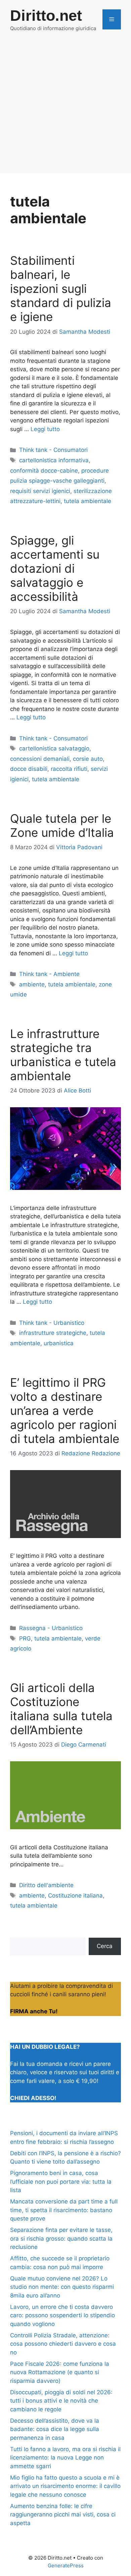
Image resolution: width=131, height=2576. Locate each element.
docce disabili (29, 769)
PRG (25, 1638)
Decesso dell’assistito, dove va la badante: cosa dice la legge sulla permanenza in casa (55, 2429)
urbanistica (59, 1343)
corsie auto (88, 759)
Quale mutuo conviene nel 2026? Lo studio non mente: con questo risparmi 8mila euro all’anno (62, 2287)
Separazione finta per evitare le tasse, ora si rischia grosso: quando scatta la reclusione (61, 2238)
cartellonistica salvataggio (54, 748)
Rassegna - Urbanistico (51, 1628)
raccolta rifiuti (69, 769)
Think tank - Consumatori (53, 450)
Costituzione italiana (75, 1896)
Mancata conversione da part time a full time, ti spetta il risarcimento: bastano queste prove (64, 2210)
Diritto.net (46, 16)
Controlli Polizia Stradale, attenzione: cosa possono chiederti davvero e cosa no (63, 2344)
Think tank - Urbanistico (52, 1323)
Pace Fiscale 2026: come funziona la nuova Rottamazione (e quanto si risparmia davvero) (60, 2372)
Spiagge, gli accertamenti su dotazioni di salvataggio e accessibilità (55, 568)
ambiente (32, 984)
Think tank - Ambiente (49, 974)
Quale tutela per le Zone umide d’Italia (62, 825)
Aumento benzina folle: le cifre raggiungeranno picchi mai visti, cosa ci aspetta (63, 2515)
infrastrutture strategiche (53, 1333)
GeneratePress (66, 2565)
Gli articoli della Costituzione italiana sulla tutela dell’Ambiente (61, 1709)
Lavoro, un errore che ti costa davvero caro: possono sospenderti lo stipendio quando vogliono (62, 2315)
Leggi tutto (45, 429)
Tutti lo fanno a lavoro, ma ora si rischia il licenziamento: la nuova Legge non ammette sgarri (65, 2458)
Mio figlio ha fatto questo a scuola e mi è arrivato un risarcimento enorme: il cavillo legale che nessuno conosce (65, 2486)
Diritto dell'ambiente (46, 1885)
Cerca (105, 1946)
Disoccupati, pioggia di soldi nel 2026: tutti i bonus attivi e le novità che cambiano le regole (61, 2401)
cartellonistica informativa (54, 460)
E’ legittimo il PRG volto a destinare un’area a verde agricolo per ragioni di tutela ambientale (65, 1411)
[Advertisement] (65, 108)
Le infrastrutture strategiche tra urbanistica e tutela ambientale (63, 1055)
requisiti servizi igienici (40, 491)
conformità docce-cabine (44, 471)
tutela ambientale (88, 501)
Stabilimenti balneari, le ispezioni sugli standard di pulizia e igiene (61, 289)
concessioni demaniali (40, 759)
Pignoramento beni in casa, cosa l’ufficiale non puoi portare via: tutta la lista (61, 2182)
